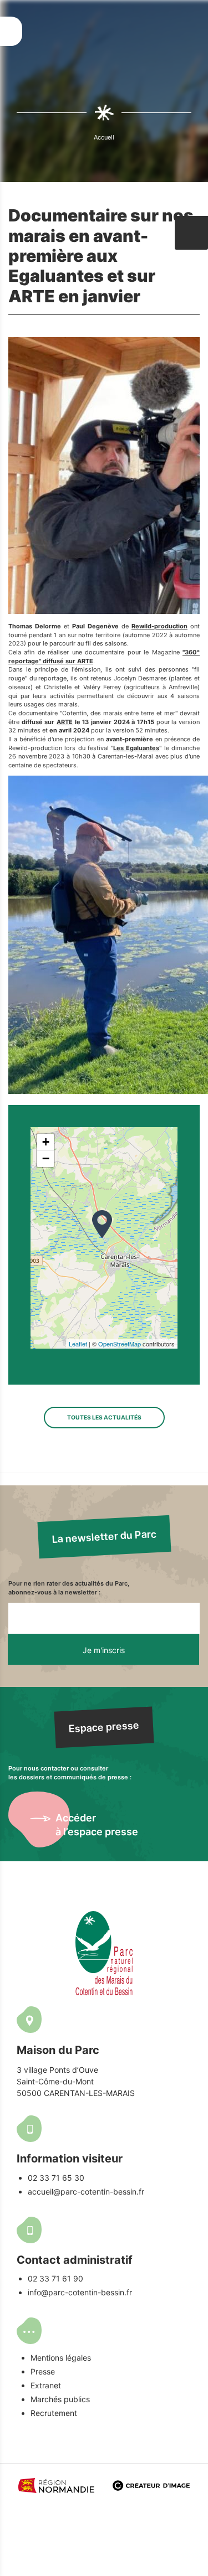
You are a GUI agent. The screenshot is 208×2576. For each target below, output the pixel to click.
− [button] (46, 1158)
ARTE (65, 722)
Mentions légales (61, 2358)
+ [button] (46, 1142)
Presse (43, 2371)
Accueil (104, 137)
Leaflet (78, 1344)
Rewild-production (159, 626)
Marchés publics (60, 2399)
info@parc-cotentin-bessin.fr (80, 2292)
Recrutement (54, 2413)
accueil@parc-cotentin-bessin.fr (86, 2192)
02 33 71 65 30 (56, 2178)
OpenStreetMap (120, 1344)
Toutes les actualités (104, 1417)
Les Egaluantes (136, 748)
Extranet (46, 2385)
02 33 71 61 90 (55, 2278)
